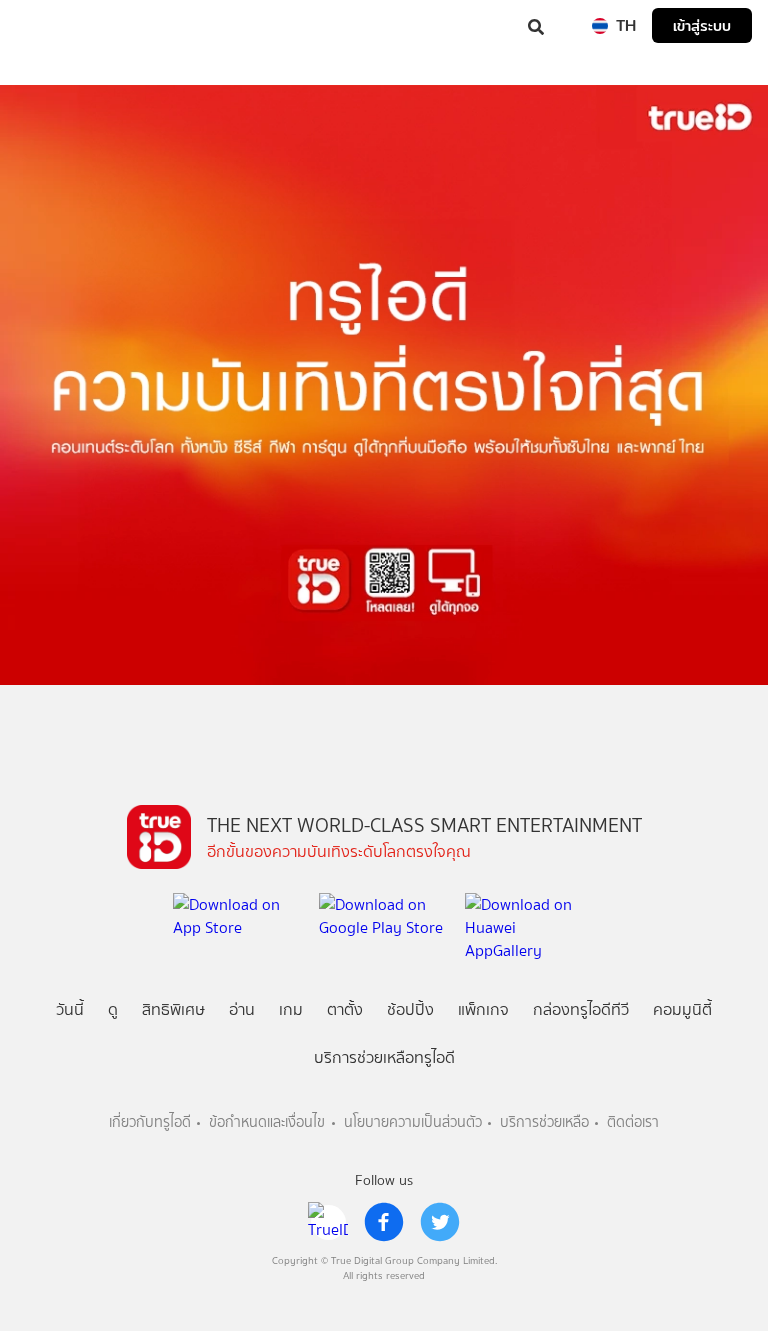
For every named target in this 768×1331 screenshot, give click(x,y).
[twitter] (440, 1222)
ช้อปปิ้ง (410, 1009)
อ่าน (242, 1009)
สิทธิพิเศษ (173, 1009)
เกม (291, 1009)
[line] (328, 1222)
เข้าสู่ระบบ (702, 25)
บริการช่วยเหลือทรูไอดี (384, 1057)
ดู (113, 1009)
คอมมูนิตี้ (682, 1009)
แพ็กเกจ (483, 1009)
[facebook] (384, 1222)
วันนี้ (70, 1009)
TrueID (56, 25)
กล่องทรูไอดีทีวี (581, 1009)
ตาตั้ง (345, 1009)
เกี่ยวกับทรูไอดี (150, 1122)
